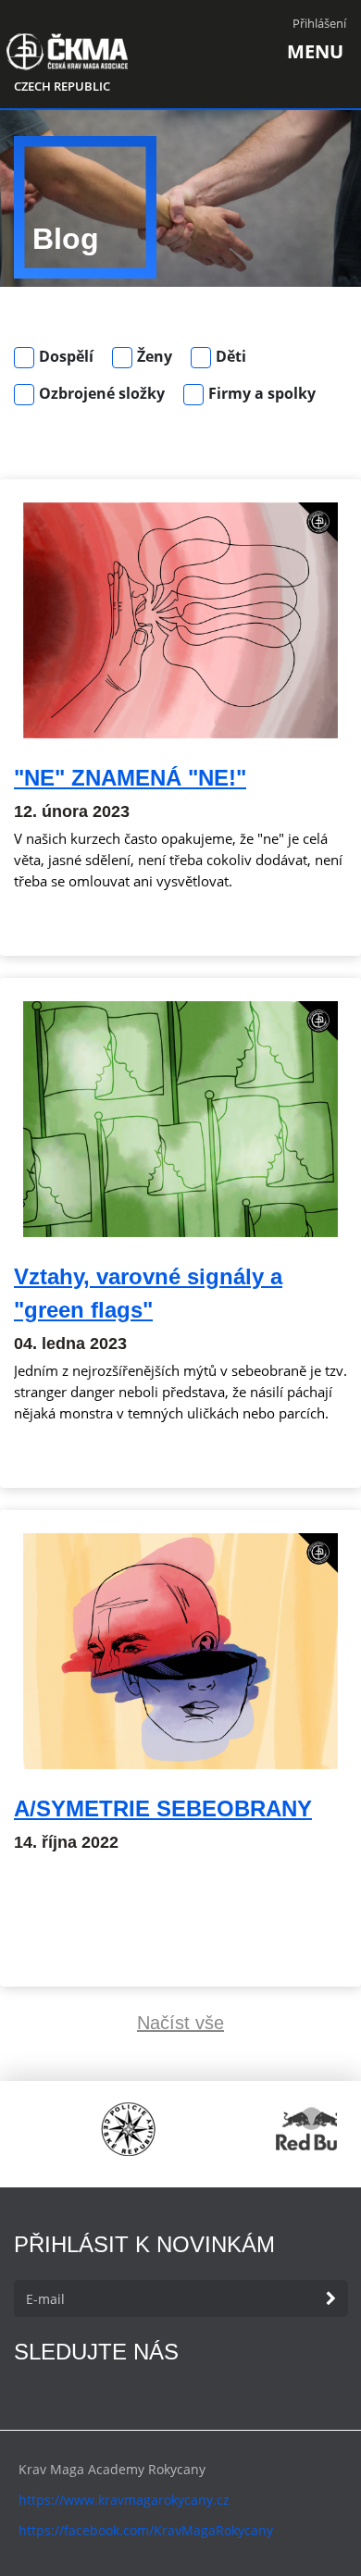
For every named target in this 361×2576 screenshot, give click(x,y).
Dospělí (66, 356)
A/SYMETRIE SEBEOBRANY (163, 1808)
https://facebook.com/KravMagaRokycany (146, 2530)
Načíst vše (180, 2023)
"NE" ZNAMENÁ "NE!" (130, 778)
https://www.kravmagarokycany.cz (124, 2500)
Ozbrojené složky (102, 393)
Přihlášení (319, 23)
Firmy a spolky (262, 393)
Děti (231, 356)
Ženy (155, 356)
